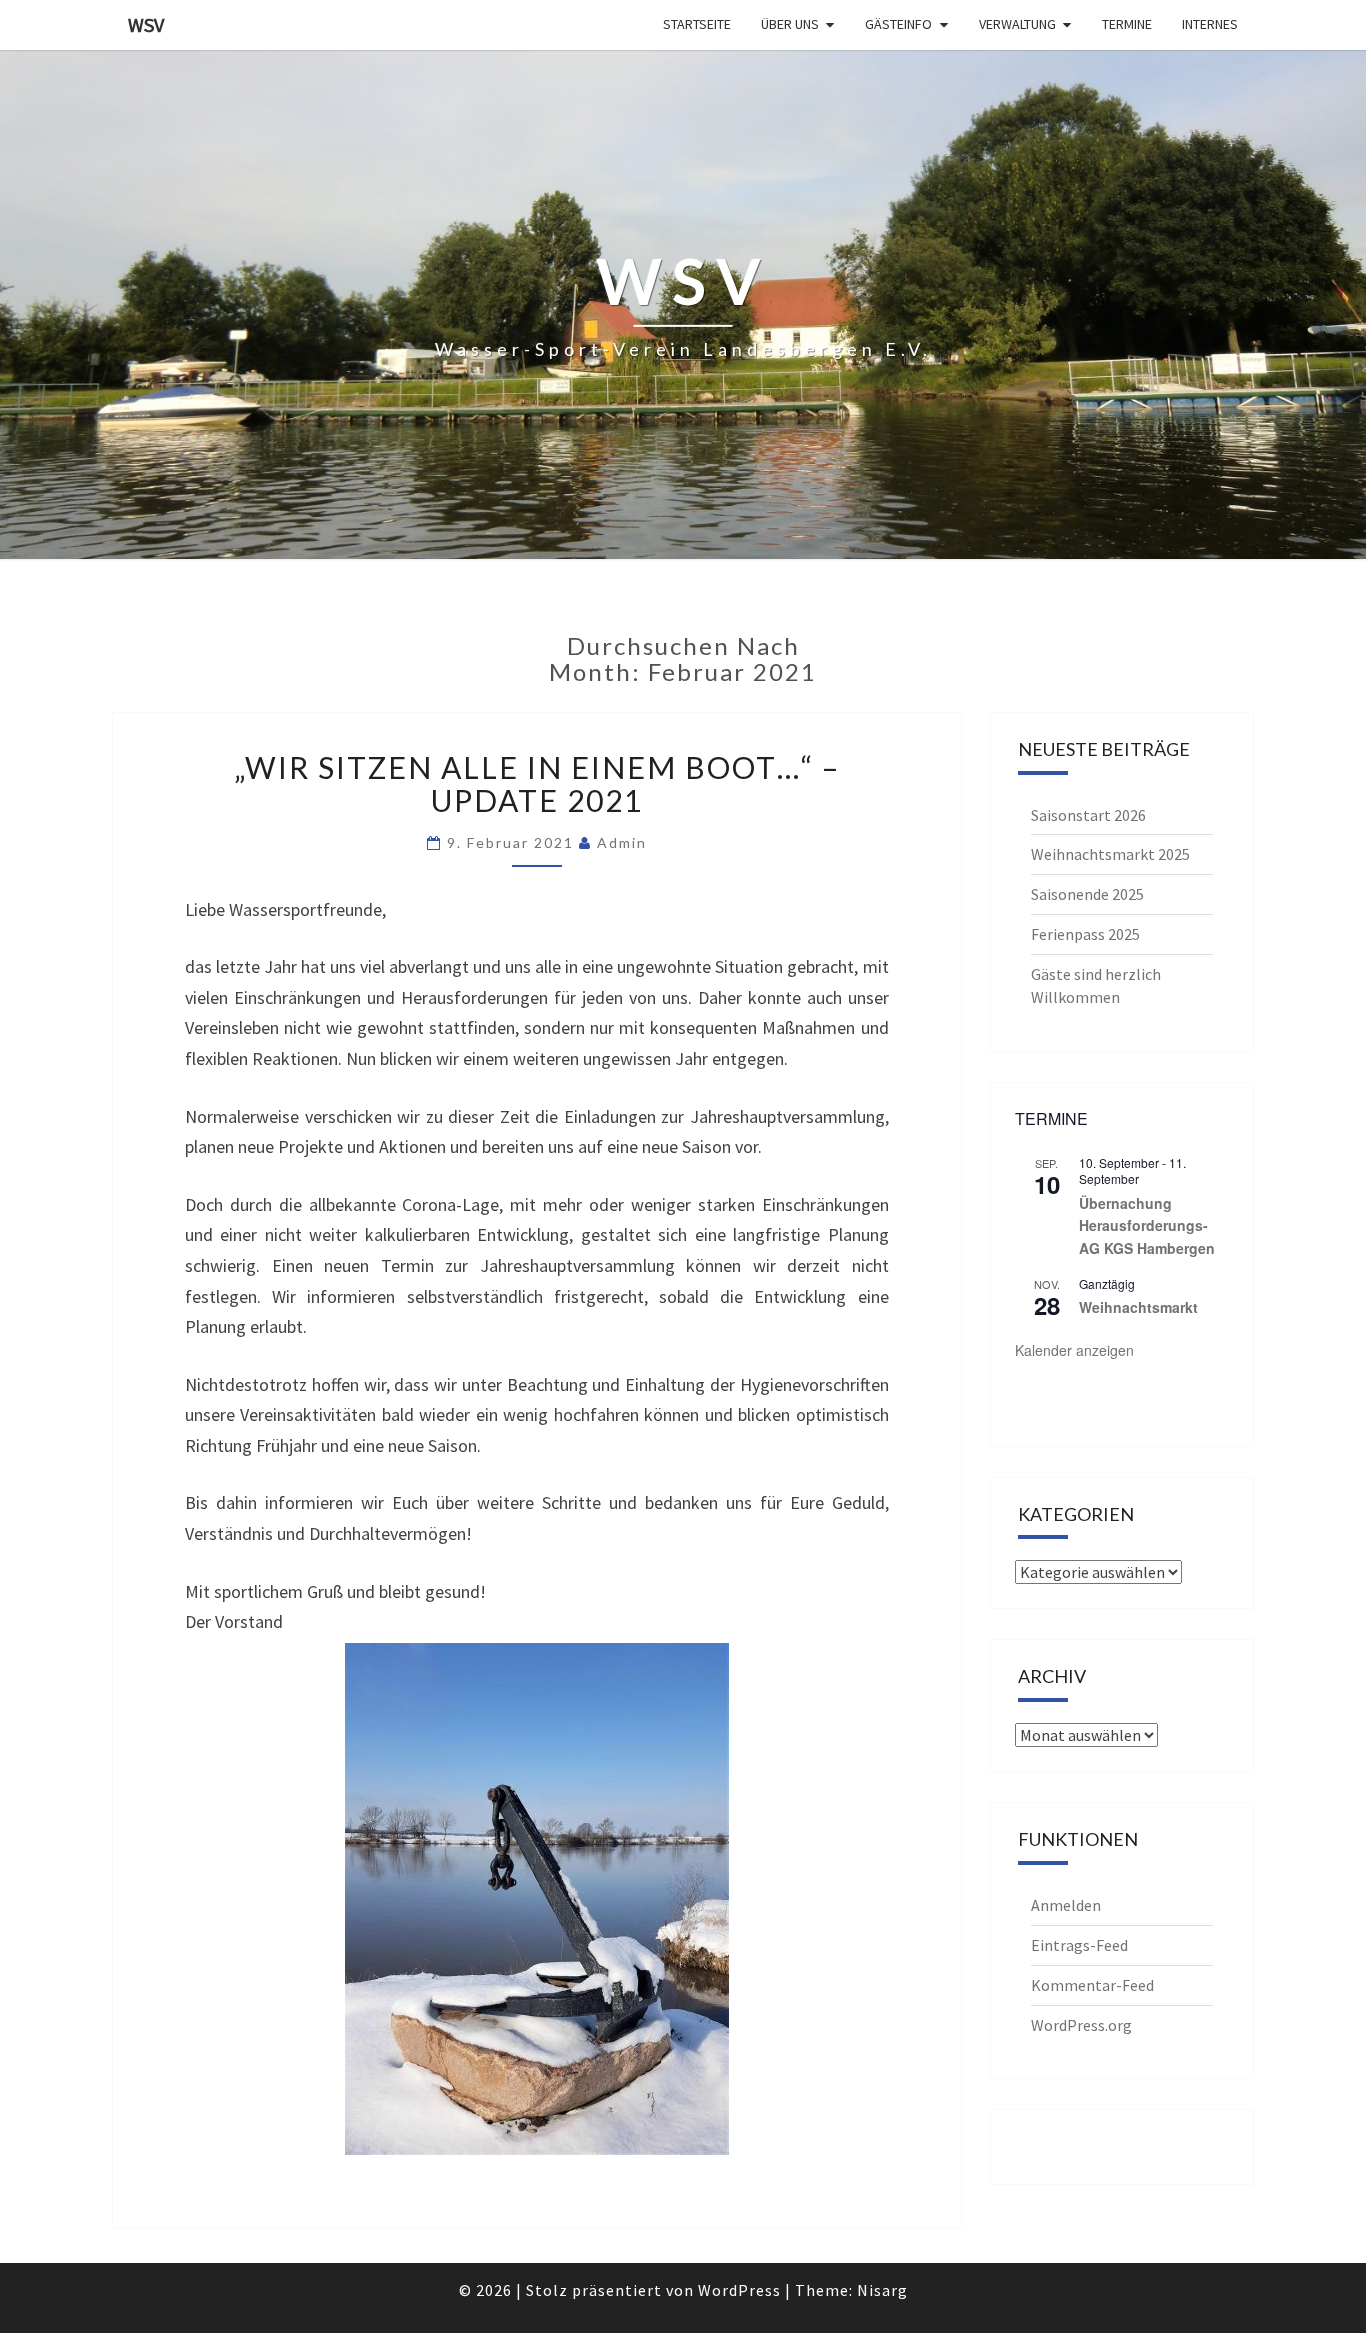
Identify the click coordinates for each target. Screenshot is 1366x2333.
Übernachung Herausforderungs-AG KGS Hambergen (1147, 1225)
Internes (1210, 24)
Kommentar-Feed (1092, 1985)
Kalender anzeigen (1074, 1350)
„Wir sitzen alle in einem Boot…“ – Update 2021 (537, 783)
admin (622, 842)
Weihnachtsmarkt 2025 (1110, 854)
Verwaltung (1017, 24)
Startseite (697, 24)
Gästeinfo (898, 24)
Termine (1127, 24)
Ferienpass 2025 (1085, 934)
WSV (146, 24)
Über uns (790, 24)
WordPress (739, 2290)
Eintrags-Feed (1079, 1945)
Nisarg (882, 2290)
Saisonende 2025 (1087, 894)
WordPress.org (1081, 2025)
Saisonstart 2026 (1088, 815)
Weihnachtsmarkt (1138, 1307)
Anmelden (1066, 1905)
